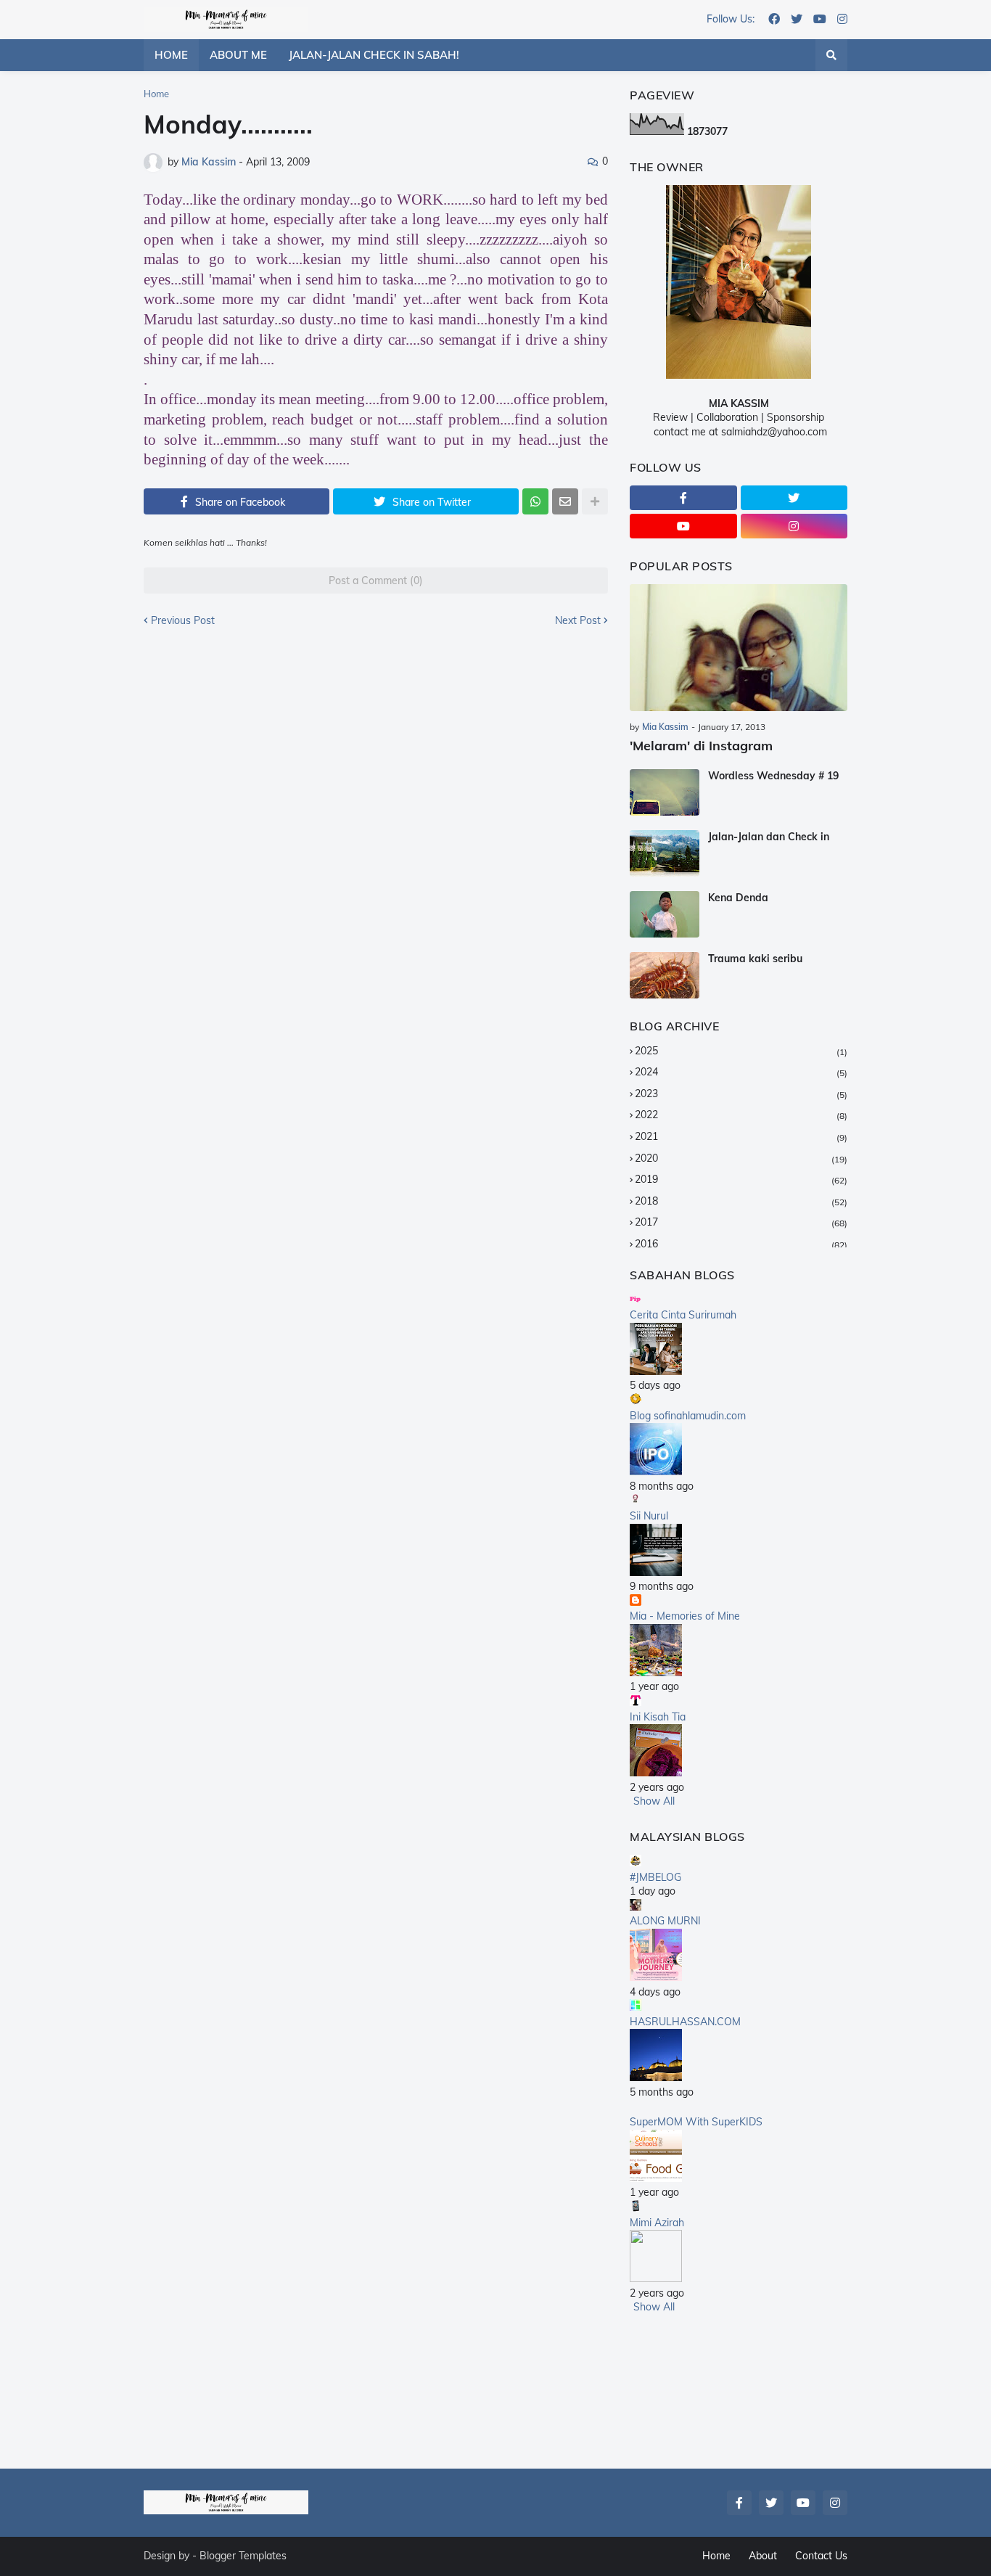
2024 (741, 1072)
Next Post (578, 620)
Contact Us (821, 2556)
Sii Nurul (649, 1516)
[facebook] (774, 20)
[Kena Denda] (665, 914)
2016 (741, 1244)
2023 (741, 1094)
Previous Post (183, 620)
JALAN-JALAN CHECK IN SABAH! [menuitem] (374, 55)
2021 (741, 1136)
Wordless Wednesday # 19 (773, 776)
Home (156, 94)
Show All (654, 1801)
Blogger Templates (243, 2556)
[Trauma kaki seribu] (665, 975)
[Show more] (595, 501)
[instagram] (842, 20)
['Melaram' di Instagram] (739, 648)
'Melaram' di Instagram (701, 746)
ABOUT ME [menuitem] (238, 55)
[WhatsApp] (535, 501)
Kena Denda (738, 898)
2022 (741, 1115)
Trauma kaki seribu (755, 959)
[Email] (565, 501)
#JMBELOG (655, 1877)
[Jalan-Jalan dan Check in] (665, 853)
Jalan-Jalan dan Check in (769, 837)
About (763, 2556)
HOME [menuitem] (171, 55)
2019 (741, 1179)
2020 (741, 1158)
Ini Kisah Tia (658, 1717)
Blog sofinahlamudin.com (688, 1416)
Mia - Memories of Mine (685, 1616)
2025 (741, 1051)
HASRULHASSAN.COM (685, 2022)
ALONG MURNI (665, 1921)
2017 (741, 1222)
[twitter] (797, 20)
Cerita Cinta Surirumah (683, 1315)
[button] (831, 55)
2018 (741, 1201)
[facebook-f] (683, 498)
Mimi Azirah (657, 2223)
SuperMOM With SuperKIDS (696, 2122)
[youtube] (820, 20)
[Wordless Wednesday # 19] (665, 792)
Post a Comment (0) (376, 581)
